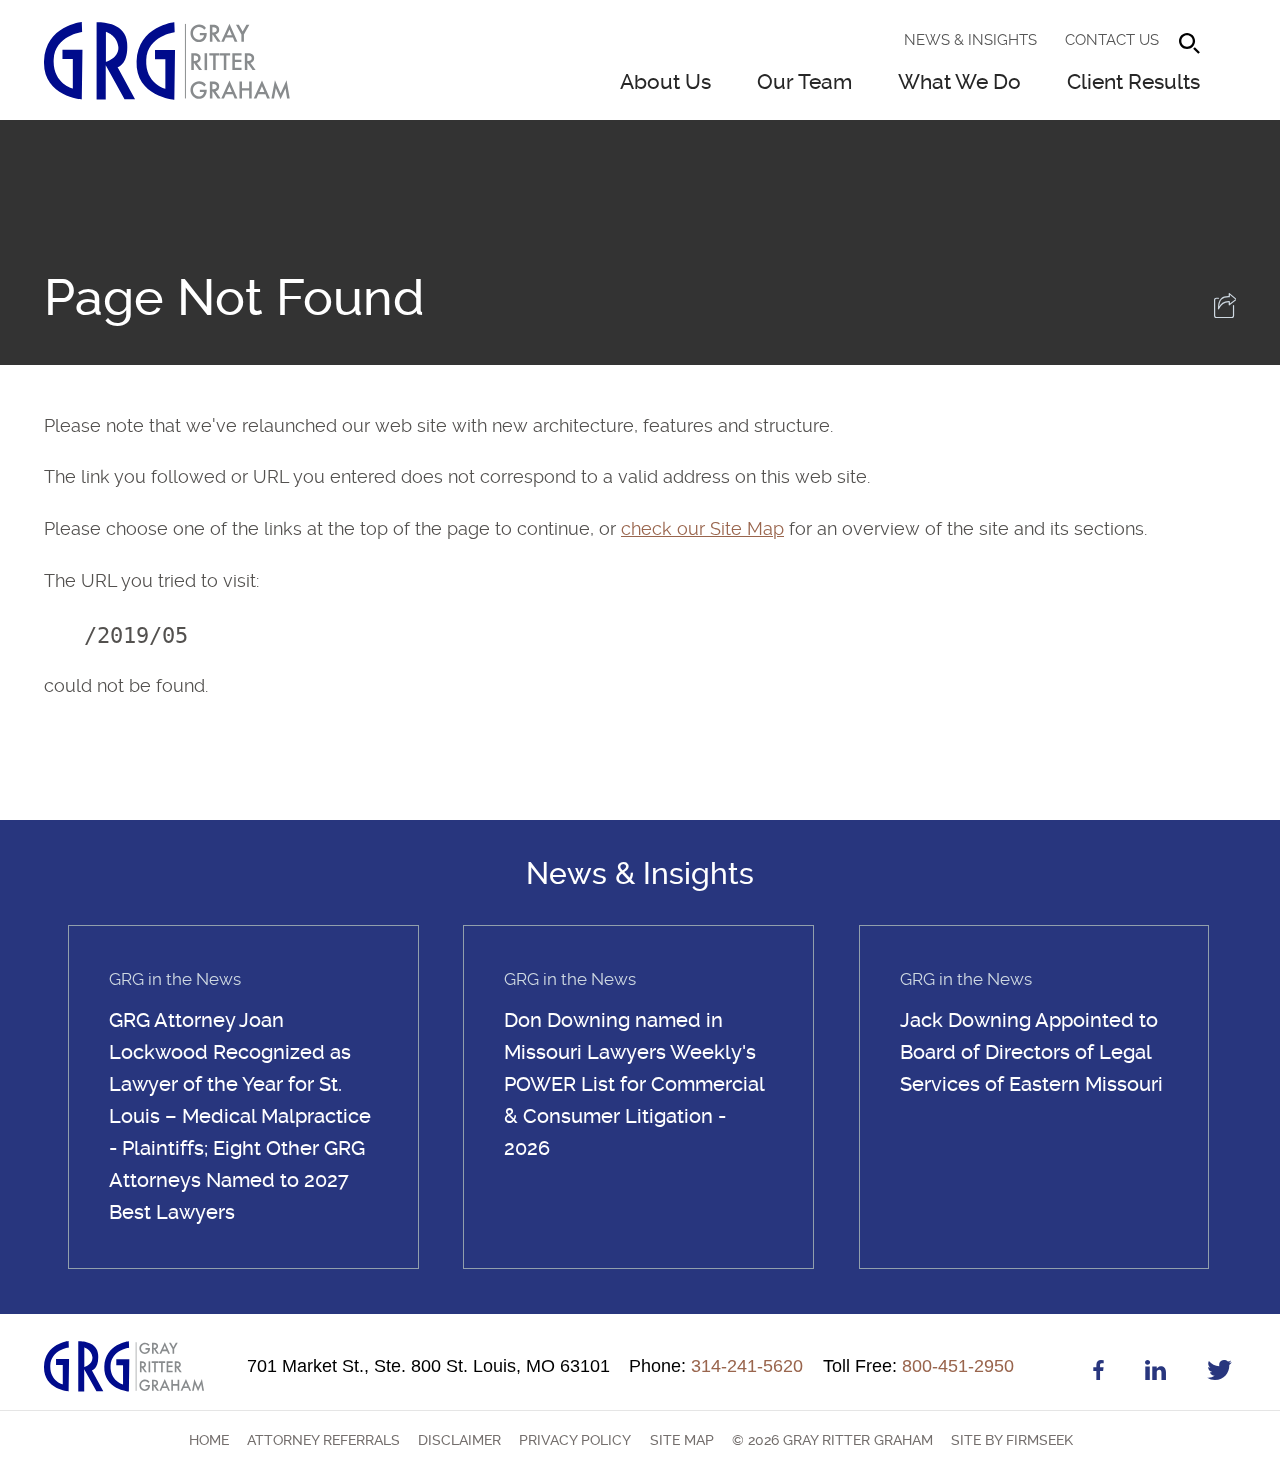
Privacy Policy (575, 1440)
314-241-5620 (716, 1366)
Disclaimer (459, 1440)
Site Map (682, 1440)
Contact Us (1112, 40)
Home (209, 1440)
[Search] (1189, 43)
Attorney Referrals (323, 1440)
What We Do (959, 82)
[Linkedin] (1155, 1373)
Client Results (1133, 82)
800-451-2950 (918, 1366)
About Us (665, 82)
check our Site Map (702, 528)
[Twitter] (1219, 1373)
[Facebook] (1098, 1373)
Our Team (804, 82)
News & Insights (970, 40)
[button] (1225, 311)
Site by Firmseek (1012, 1440)
